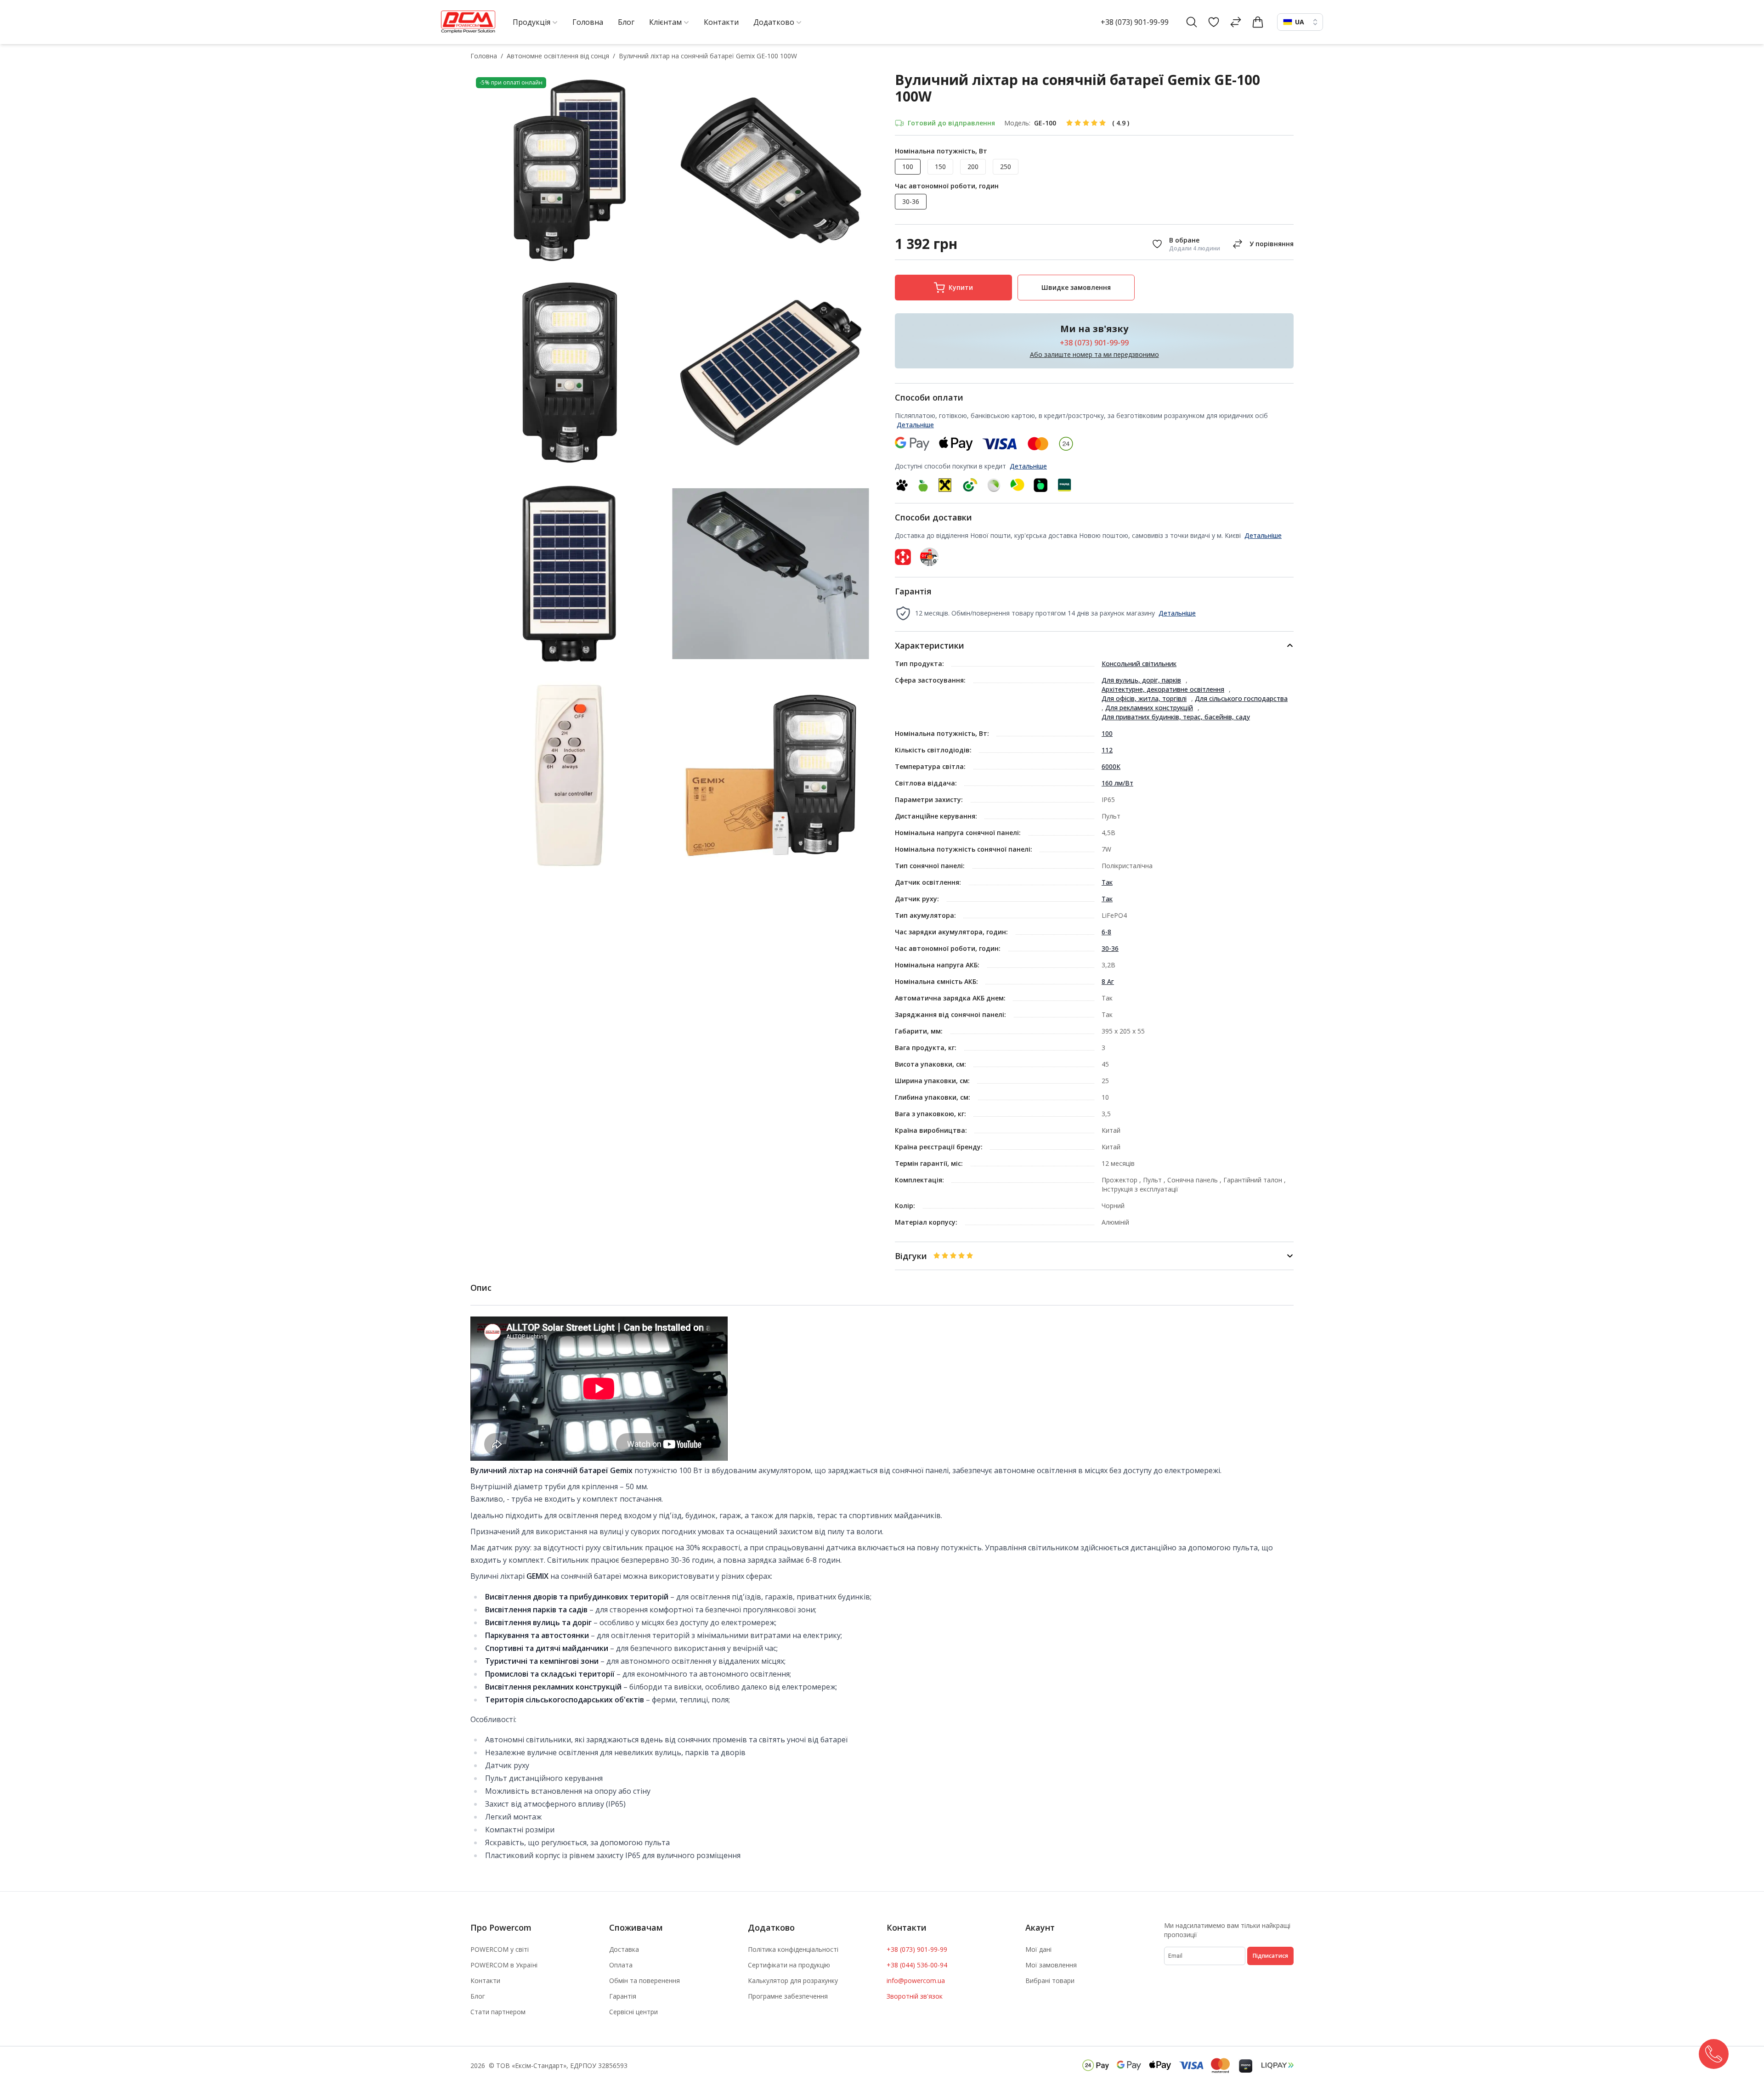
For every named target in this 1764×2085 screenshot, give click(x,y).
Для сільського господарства (1241, 698)
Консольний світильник (1139, 664)
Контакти (485, 1980)
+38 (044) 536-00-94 (917, 1965)
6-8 (1106, 932)
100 (1107, 733)
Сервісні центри (633, 2012)
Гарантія (623, 1996)
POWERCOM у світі (500, 1949)
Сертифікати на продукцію (789, 1965)
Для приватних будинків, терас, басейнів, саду (1176, 717)
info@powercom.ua (916, 1980)
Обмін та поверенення (645, 1980)
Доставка (624, 1949)
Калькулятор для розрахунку (793, 1980)
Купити (961, 287)
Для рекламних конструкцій (1149, 708)
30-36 (1110, 948)
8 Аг (1108, 981)
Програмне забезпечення (788, 1996)
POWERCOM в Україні (504, 1965)
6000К (1111, 766)
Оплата (621, 1965)
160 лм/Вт (1117, 783)
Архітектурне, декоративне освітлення (1163, 689)
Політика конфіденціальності (793, 1949)
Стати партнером (498, 2012)
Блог (478, 1996)
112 (1107, 750)
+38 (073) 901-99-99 (1135, 22)
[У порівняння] (1261, 244)
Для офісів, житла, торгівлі (1144, 698)
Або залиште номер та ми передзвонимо (1094, 354)
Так (1107, 882)
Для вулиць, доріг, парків (1141, 680)
